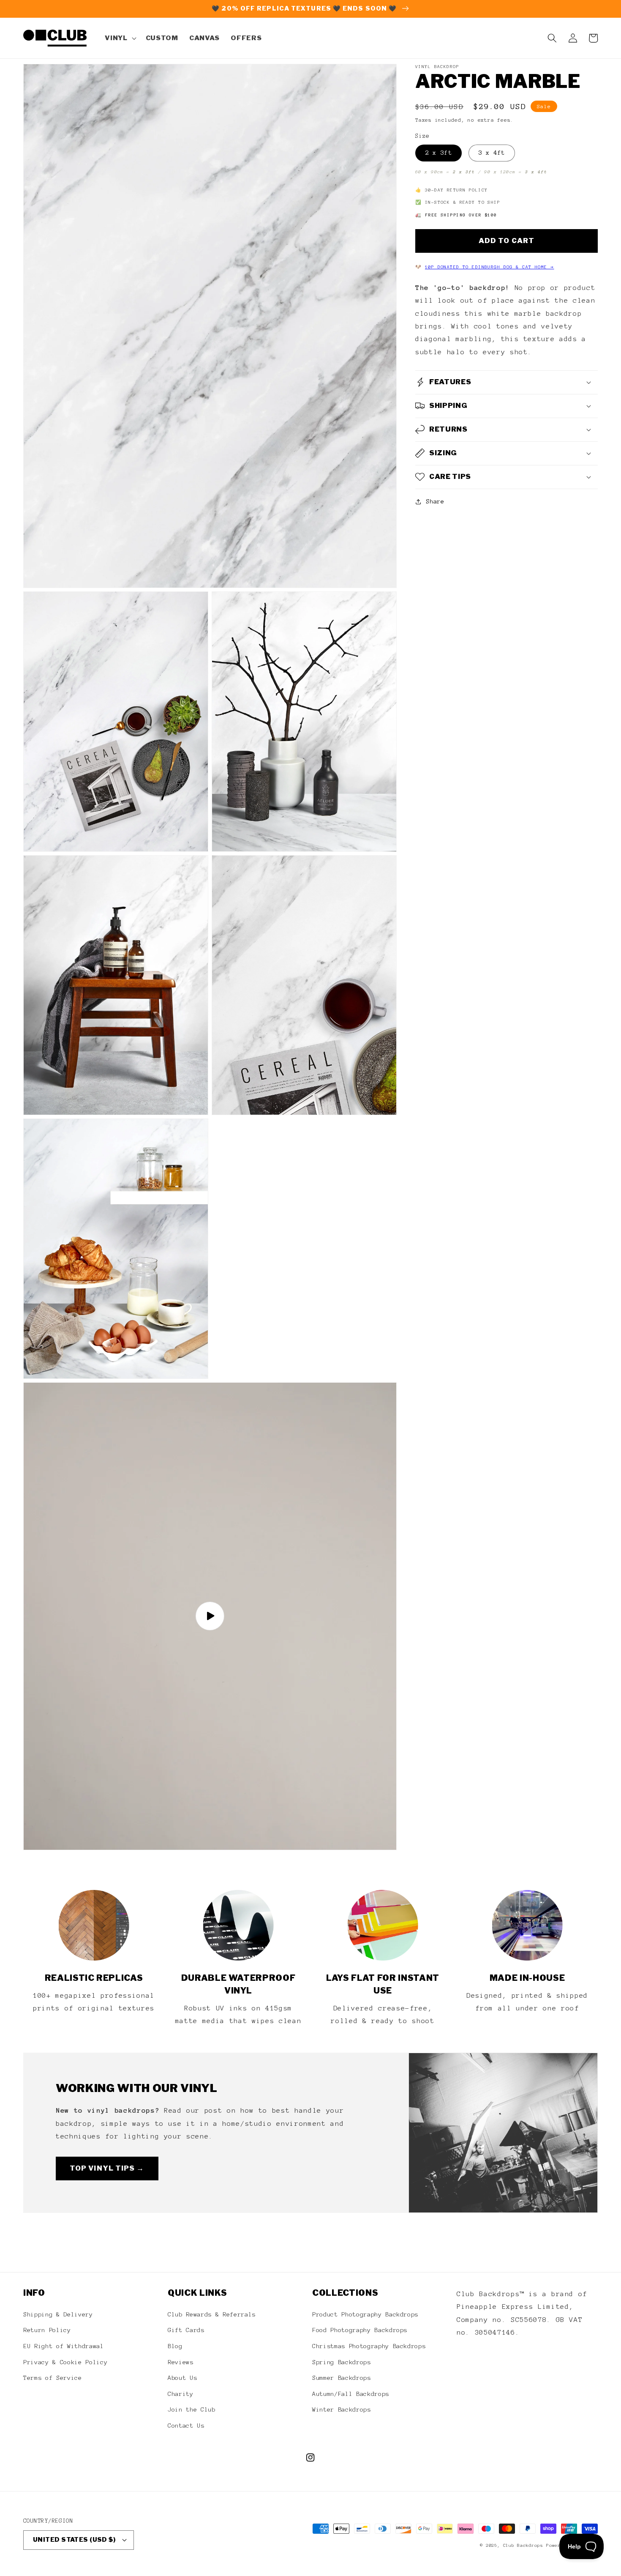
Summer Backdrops (342, 2378)
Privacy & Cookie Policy (65, 2362)
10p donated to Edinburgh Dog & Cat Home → (490, 267)
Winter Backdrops (342, 2409)
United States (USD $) (74, 2540)
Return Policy (47, 2330)
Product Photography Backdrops (365, 2314)
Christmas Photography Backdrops (369, 2346)
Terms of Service (53, 2378)
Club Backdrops (523, 2545)
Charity (181, 2394)
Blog (175, 2346)
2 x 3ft (439, 153)
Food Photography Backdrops (360, 2330)
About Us (182, 2378)
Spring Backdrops (342, 2362)
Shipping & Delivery (58, 2314)
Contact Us (186, 2426)
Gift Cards (186, 2330)
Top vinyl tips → (107, 2168)
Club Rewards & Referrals (212, 2314)
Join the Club (192, 2409)
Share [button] (435, 501)
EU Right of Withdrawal (64, 2346)
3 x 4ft (492, 153)
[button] (120, 38)
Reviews (181, 2362)
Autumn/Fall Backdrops (351, 2394)
